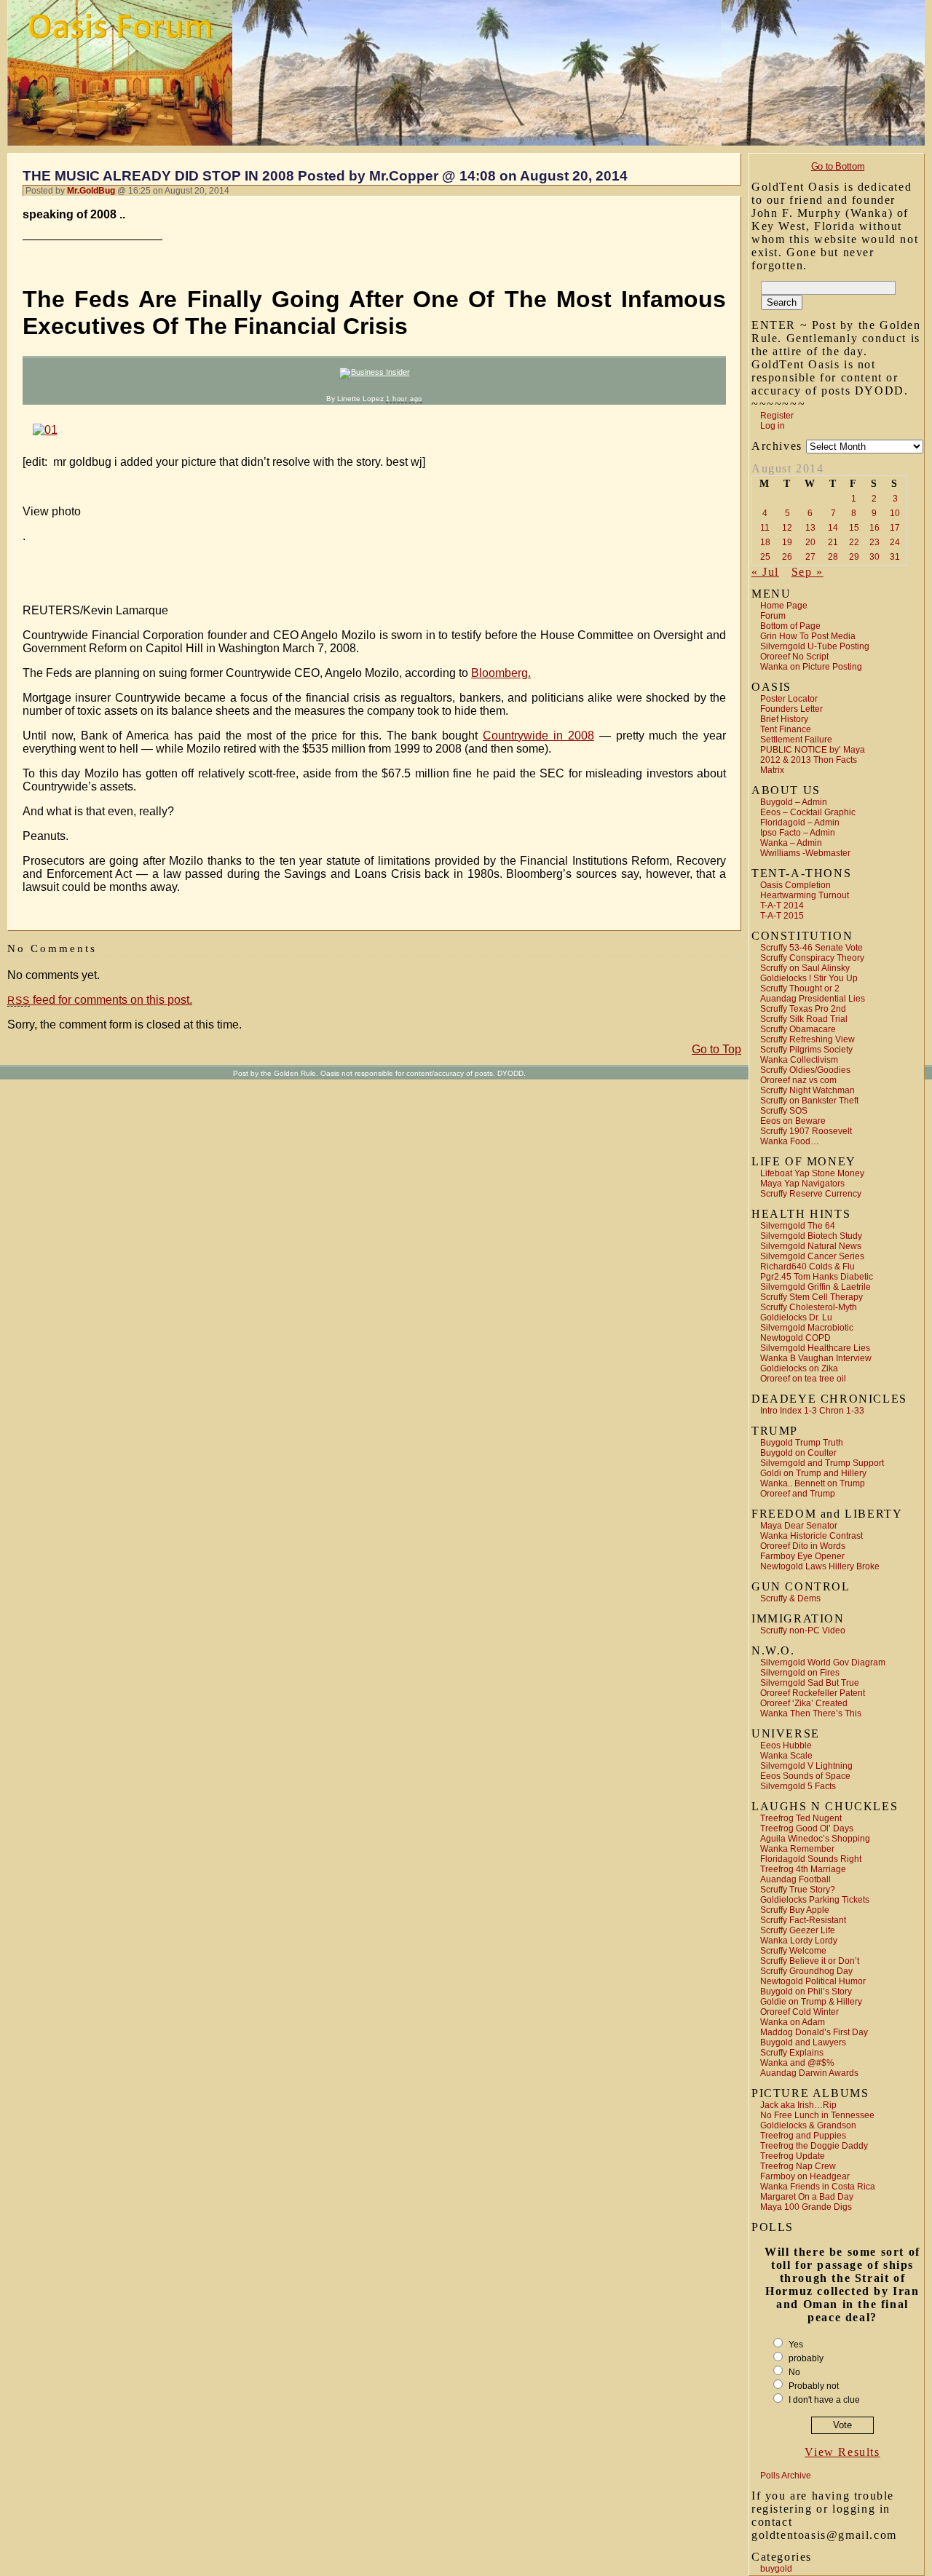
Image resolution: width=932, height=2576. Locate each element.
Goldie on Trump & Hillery (811, 2002)
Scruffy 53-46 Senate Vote (811, 948)
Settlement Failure (796, 740)
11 (765, 528)
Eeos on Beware (793, 1121)
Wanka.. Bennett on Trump (813, 1483)
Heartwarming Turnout (805, 895)
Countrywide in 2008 (538, 736)
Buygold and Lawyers (803, 2042)
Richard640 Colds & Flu (807, 1267)
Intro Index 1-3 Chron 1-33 (812, 1411)
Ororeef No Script (794, 657)
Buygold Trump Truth (802, 1443)
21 (833, 542)
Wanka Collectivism (799, 1060)
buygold (776, 2569)
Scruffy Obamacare (798, 1029)
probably (806, 2358)
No (794, 2372)
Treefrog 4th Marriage (803, 1869)
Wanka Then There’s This (811, 1713)
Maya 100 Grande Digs (806, 2207)
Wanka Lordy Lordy (799, 1941)
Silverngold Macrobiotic (807, 1328)
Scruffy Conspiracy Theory (812, 958)
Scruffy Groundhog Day (806, 1971)
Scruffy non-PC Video (803, 1630)
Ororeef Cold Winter (799, 2012)
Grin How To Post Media (808, 636)
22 (854, 542)
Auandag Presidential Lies (813, 999)
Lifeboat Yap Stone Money (812, 1173)
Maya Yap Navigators (802, 1184)
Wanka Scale (786, 1756)
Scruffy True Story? (798, 1890)
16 (874, 528)
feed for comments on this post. (100, 1000)
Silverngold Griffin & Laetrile (815, 1287)
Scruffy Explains (792, 2053)
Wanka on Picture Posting (811, 667)
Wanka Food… (790, 1141)
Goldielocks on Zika (799, 1368)
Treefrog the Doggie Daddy (814, 2146)
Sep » (807, 572)
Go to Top (716, 1049)
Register (777, 416)
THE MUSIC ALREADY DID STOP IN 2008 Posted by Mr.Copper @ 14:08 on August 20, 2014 (325, 176)
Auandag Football (795, 1879)
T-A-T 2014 (782, 905)
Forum (773, 616)
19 (787, 542)
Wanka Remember (797, 1849)
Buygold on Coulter (798, 1453)
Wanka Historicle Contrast (811, 1536)
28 (833, 557)
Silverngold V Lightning (806, 1766)
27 (810, 557)
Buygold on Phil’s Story (806, 1992)
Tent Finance (786, 729)
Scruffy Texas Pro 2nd (803, 1009)
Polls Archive (786, 2476)
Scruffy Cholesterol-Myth (809, 1307)
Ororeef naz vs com (798, 1080)
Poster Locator (789, 699)
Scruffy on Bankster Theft (809, 1101)
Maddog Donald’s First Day (814, 2032)
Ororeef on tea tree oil (803, 1379)
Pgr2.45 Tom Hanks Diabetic (817, 1277)
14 (833, 528)
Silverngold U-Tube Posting (815, 646)
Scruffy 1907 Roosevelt (806, 1131)
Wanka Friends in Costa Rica (818, 2187)
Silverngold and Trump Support (822, 1463)
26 (787, 557)
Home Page (784, 606)
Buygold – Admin (794, 802)
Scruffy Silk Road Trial (804, 1019)
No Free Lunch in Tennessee (817, 2115)
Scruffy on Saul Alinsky (805, 968)
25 (765, 557)
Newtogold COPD (795, 1338)
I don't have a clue (824, 2400)
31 (895, 557)
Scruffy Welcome (793, 1951)
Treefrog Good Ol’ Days (807, 1828)
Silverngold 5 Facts (798, 1786)
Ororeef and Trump (798, 1494)
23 (874, 542)
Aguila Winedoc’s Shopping (815, 1839)
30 (874, 557)
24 (895, 542)
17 (895, 528)
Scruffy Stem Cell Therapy (811, 1297)
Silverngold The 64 (798, 1226)
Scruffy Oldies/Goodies (805, 1070)
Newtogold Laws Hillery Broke (820, 1566)
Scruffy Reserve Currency (811, 1194)
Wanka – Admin (791, 843)
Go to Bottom (838, 166)
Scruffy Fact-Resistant (803, 1920)
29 (854, 557)
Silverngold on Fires (800, 1673)
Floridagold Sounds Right (811, 1859)
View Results (842, 2452)
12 (787, 528)
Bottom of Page (790, 626)
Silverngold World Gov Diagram (823, 1662)
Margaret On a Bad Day (807, 2197)
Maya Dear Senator (799, 1526)
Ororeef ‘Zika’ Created (804, 1703)
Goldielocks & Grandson (808, 2125)
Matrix (772, 770)
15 (854, 528)
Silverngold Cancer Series (812, 1256)
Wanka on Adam (793, 2022)
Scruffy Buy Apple (795, 1910)
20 (810, 542)
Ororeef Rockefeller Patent (813, 1693)
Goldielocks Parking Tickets (815, 1900)
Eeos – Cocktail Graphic (808, 812)
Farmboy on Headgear (805, 2176)
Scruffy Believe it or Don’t (810, 1961)
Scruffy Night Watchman (807, 1090)
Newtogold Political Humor (813, 1981)
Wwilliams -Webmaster (805, 853)
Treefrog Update (793, 2156)
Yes (796, 2345)
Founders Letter (791, 709)
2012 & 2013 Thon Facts (809, 760)
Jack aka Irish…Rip (798, 2105)
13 (810, 528)
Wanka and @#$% (797, 2063)
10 (895, 513)
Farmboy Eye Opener (802, 1556)
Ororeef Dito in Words (803, 1546)
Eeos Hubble (786, 1745)
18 (765, 542)
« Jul (765, 572)
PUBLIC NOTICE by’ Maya (813, 750)
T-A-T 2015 (782, 916)
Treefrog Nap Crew (798, 2166)
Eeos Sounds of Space (805, 1776)
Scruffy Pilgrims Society (806, 1050)
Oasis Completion (795, 885)
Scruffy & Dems (790, 1598)
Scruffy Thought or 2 (800, 988)
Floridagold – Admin (800, 823)
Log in (773, 426)
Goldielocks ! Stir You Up (809, 978)
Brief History (784, 719)
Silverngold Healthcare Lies (815, 1348)
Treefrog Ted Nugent (801, 1818)
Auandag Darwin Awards (809, 2073)
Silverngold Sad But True (810, 1683)
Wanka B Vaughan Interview (816, 1358)
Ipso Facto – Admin (798, 833)
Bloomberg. (501, 673)
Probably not (814, 2386)
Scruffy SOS (784, 1111)
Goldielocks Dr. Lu (796, 1317)
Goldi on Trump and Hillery (813, 1473)
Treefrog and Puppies (803, 2136)
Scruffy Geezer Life (798, 1930)
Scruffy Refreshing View (807, 1039)
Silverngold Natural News (811, 1246)
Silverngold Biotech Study (811, 1236)
